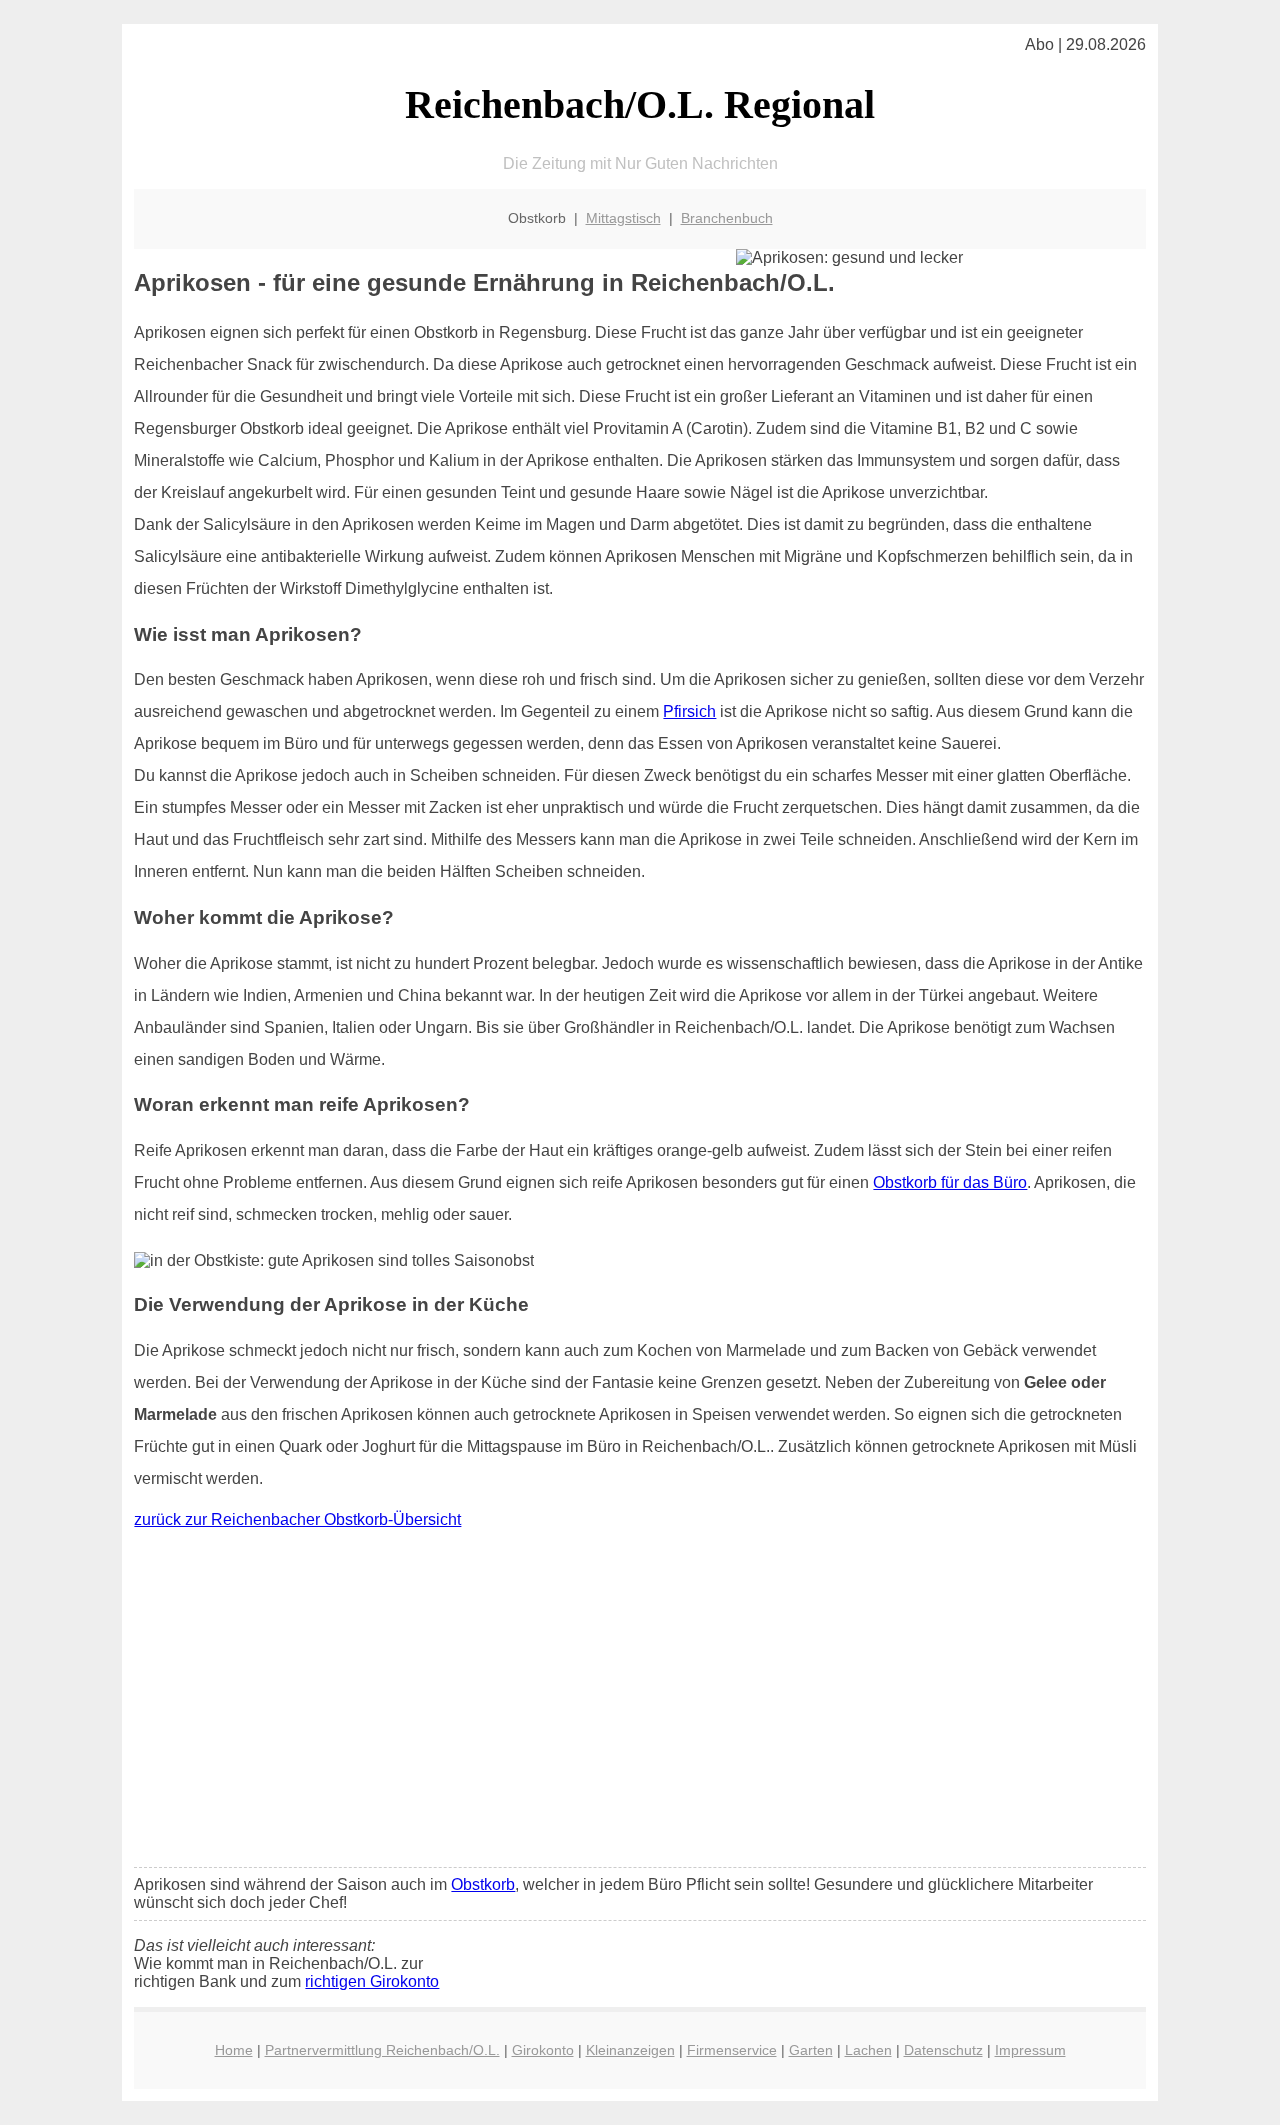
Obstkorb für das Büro (950, 1182)
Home (234, 2050)
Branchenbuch (727, 218)
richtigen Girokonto (372, 1981)
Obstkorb (483, 1884)
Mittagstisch (623, 218)
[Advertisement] (640, 1703)
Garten (811, 2050)
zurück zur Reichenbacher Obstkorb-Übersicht (297, 1519)
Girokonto (543, 2050)
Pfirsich (689, 711)
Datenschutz (943, 2050)
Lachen (868, 2050)
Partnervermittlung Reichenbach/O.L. (382, 2050)
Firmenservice (732, 2050)
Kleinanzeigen (630, 2050)
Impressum (1030, 2050)
